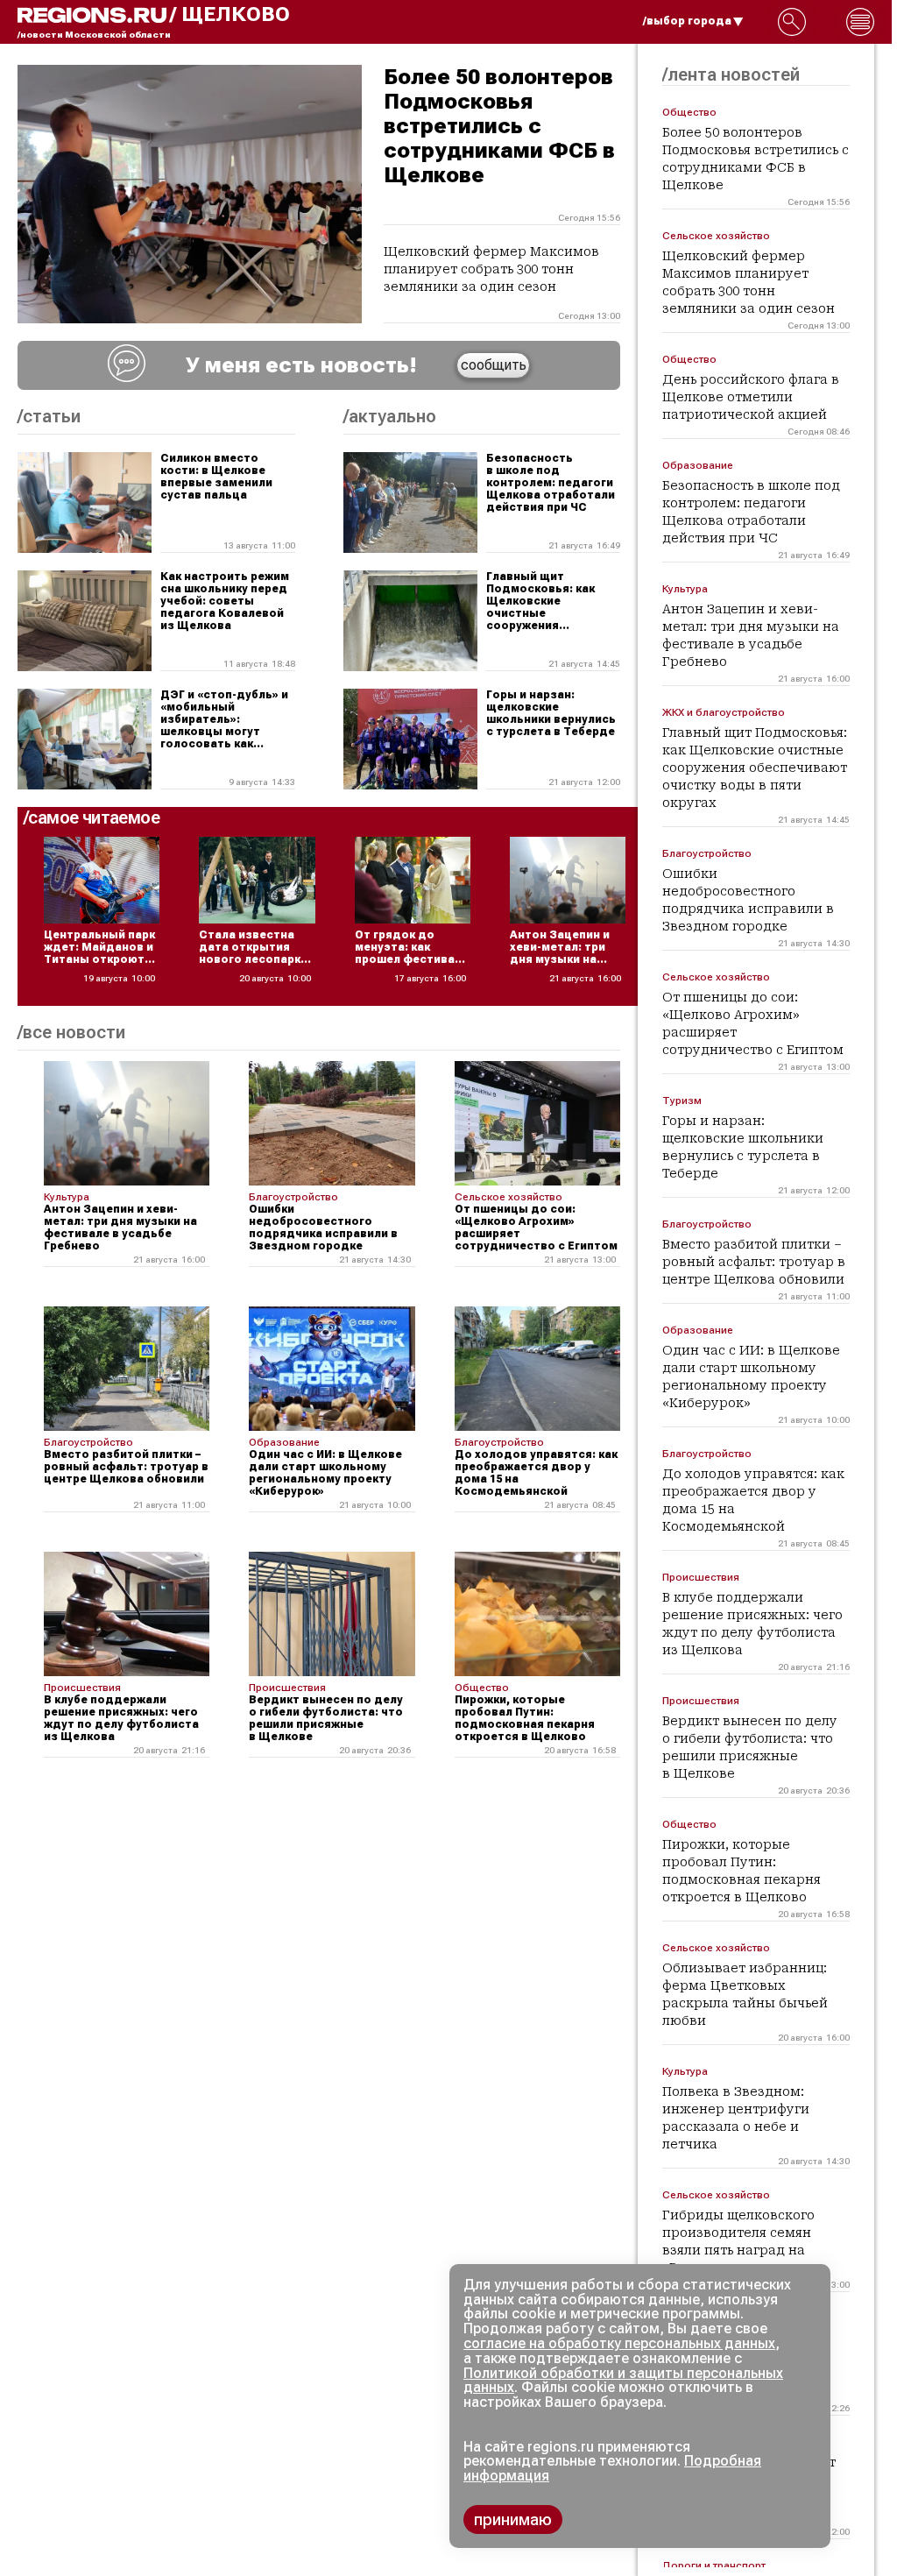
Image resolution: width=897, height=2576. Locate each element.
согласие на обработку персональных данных (619, 2343)
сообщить (494, 365)
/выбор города (687, 21)
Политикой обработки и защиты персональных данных (623, 2381)
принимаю (513, 2519)
